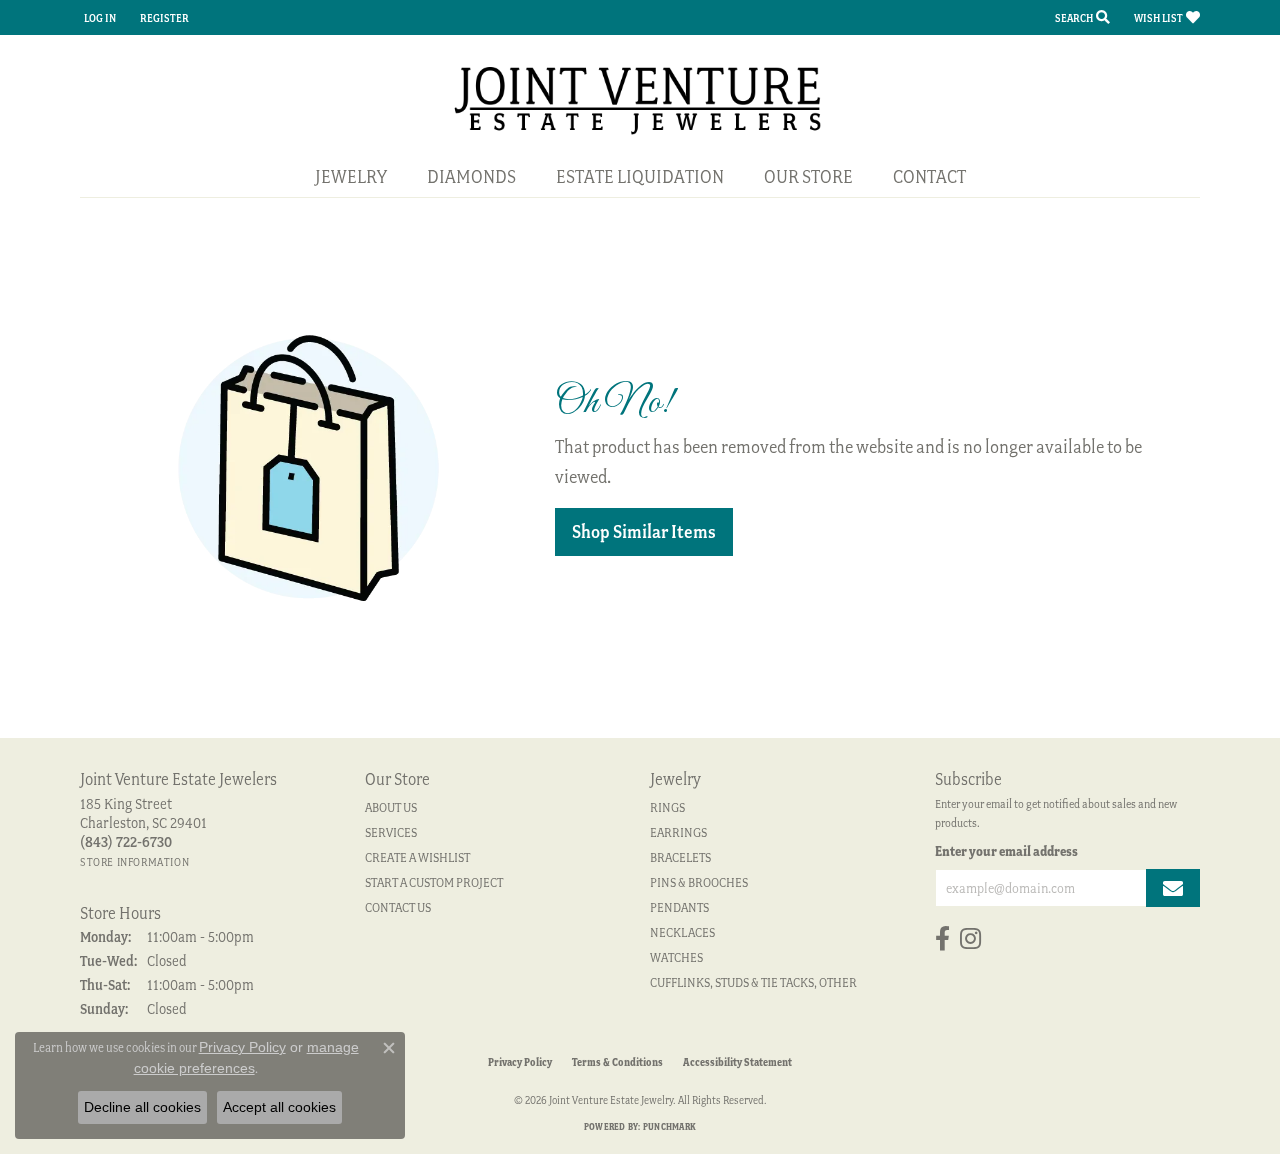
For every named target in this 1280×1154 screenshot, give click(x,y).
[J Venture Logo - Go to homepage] (640, 98)
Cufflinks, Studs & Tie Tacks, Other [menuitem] (753, 982)
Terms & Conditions (617, 1062)
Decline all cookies (142, 1107)
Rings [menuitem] (667, 807)
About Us (391, 807)
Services (391, 832)
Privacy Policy (520, 1062)
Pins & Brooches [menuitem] (699, 882)
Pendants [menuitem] (679, 907)
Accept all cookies (279, 1107)
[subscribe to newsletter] (1173, 888)
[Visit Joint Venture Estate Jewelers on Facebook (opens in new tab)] (942, 939)
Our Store (808, 176)
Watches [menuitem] (676, 957)
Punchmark (669, 1126)
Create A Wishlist (417, 857)
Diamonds (471, 176)
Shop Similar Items (644, 531)
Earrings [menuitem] (678, 832)
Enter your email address (1006, 851)
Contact (929, 176)
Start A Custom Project (434, 882)
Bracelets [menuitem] (680, 857)
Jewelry (351, 176)
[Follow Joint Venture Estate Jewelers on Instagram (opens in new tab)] (970, 939)
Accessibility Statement (737, 1062)
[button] (98, 17)
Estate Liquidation (640, 176)
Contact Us (398, 907)
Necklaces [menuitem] (682, 932)
